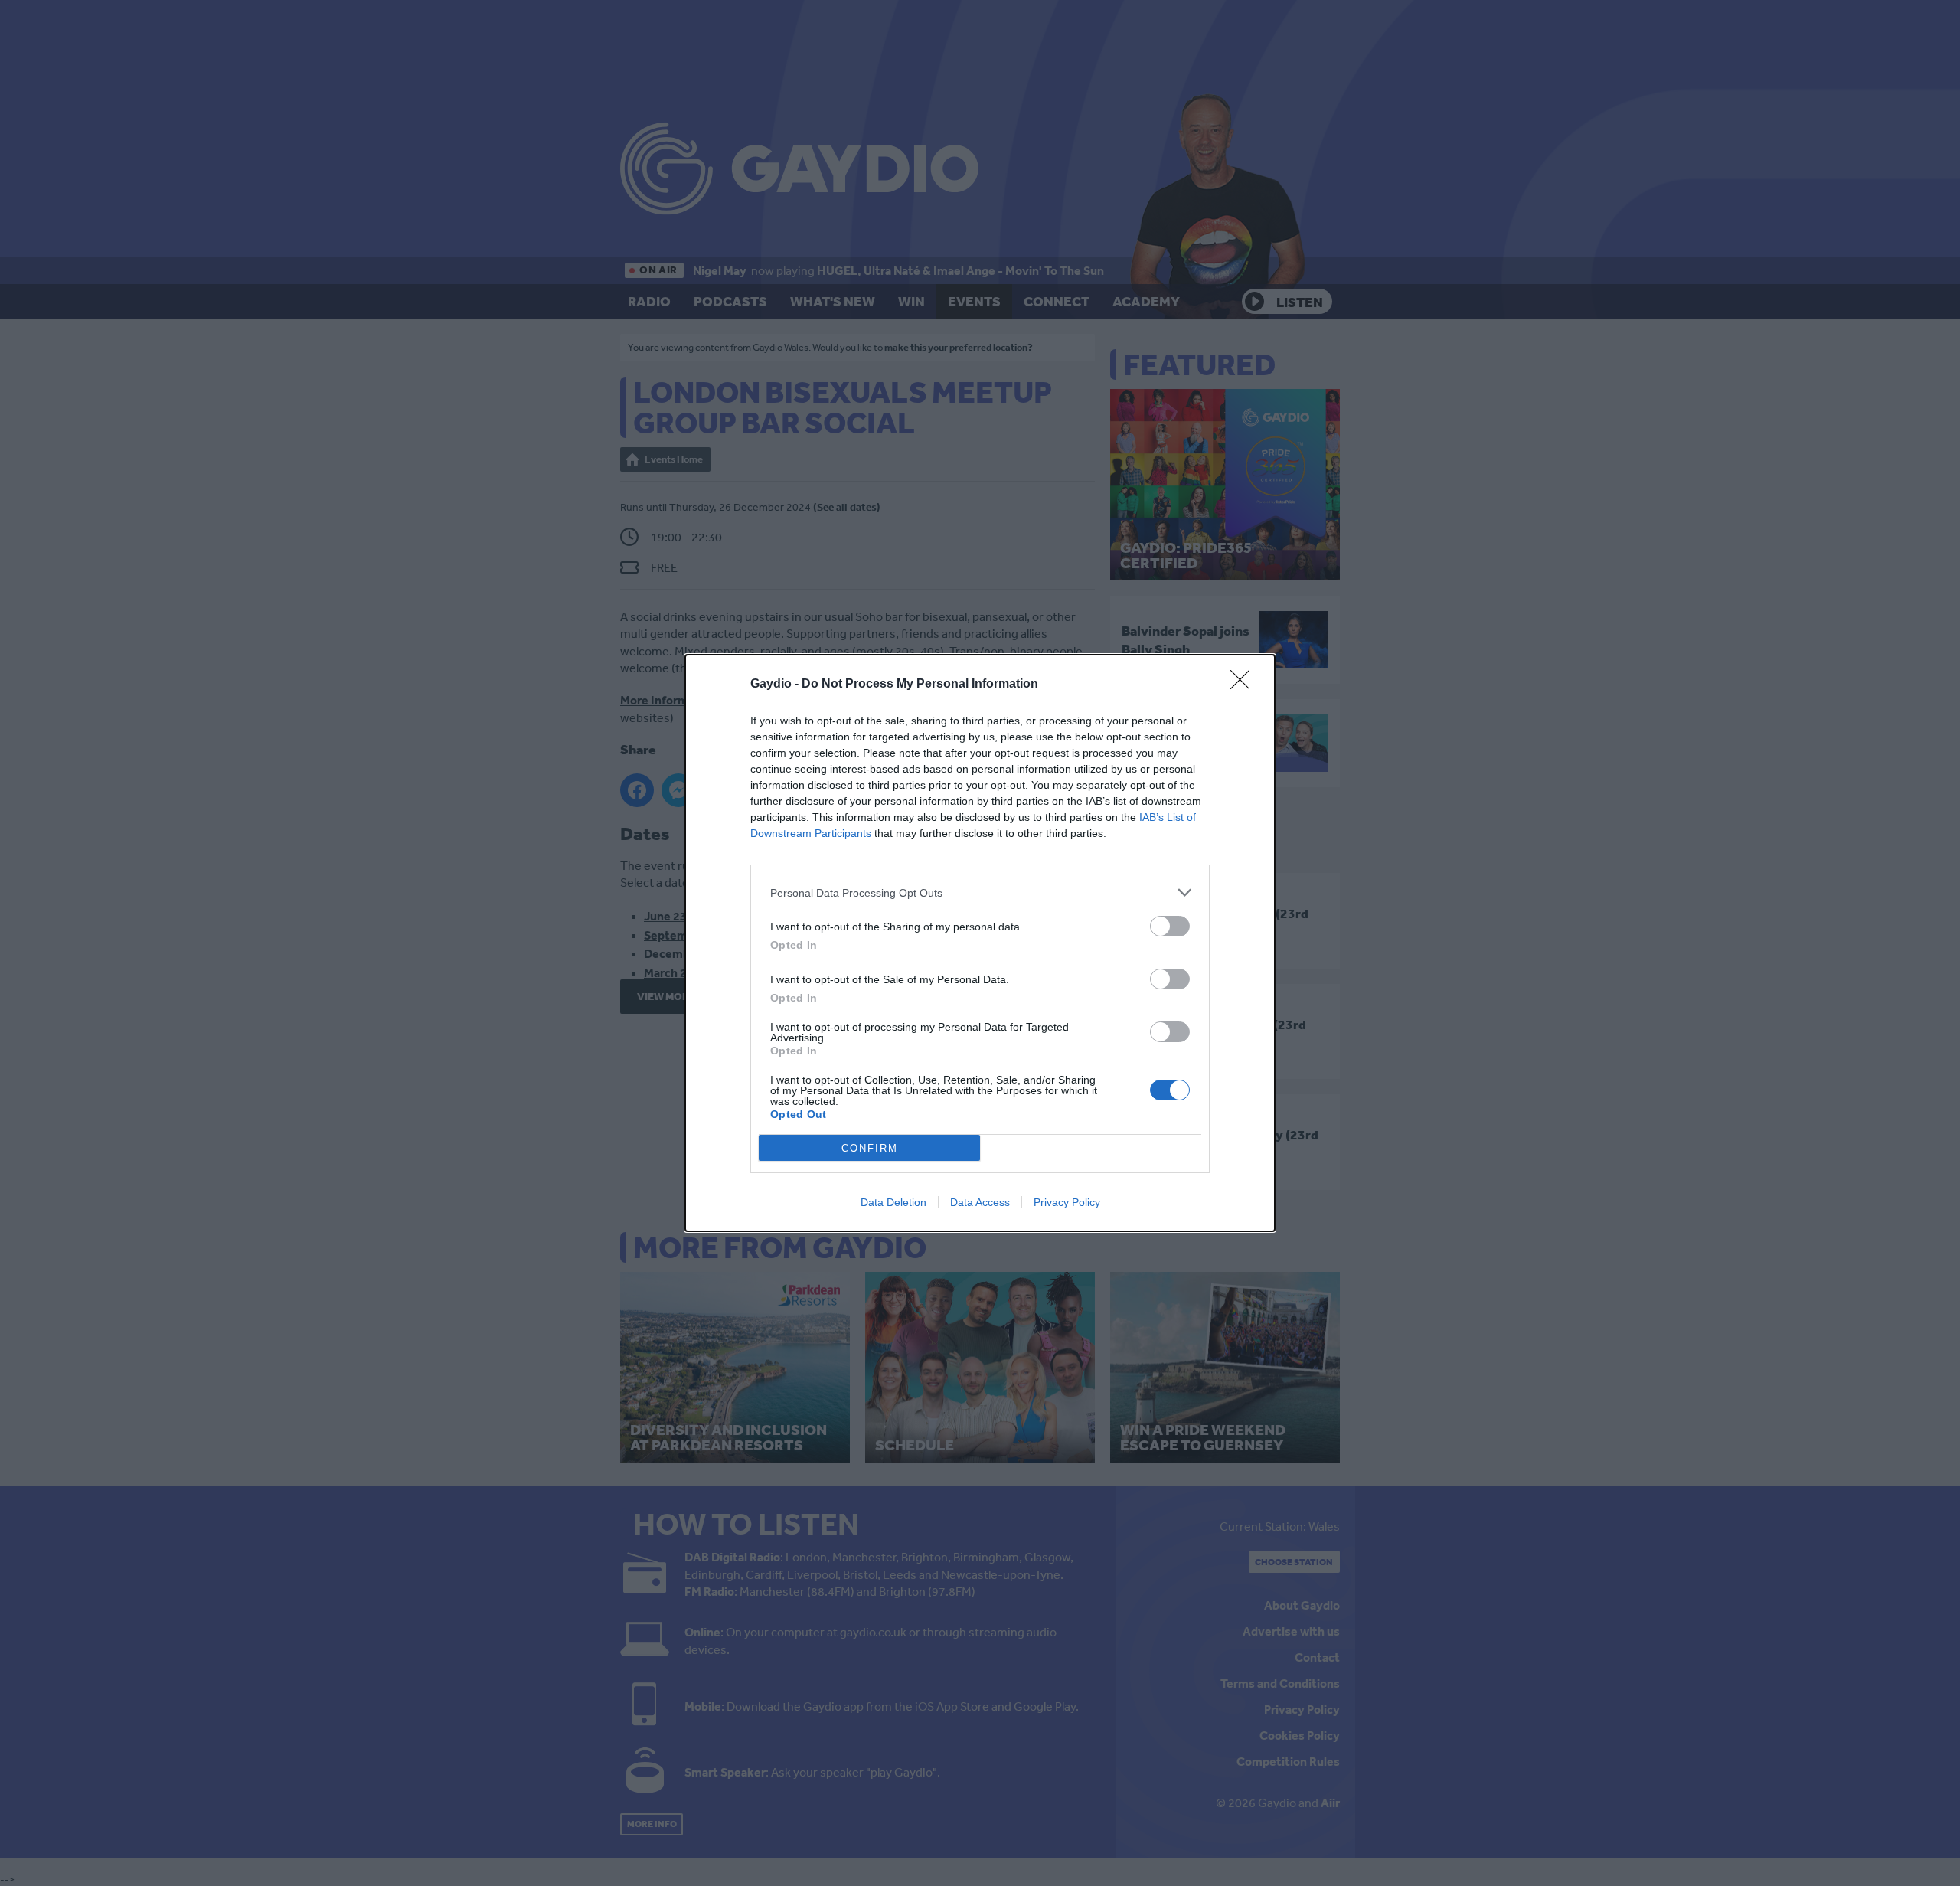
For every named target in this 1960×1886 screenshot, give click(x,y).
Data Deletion (893, 1202)
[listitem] (980, 892)
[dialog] (980, 943)
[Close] (1245, 685)
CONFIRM (870, 1148)
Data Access (980, 1202)
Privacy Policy (1067, 1202)
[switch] (1170, 926)
